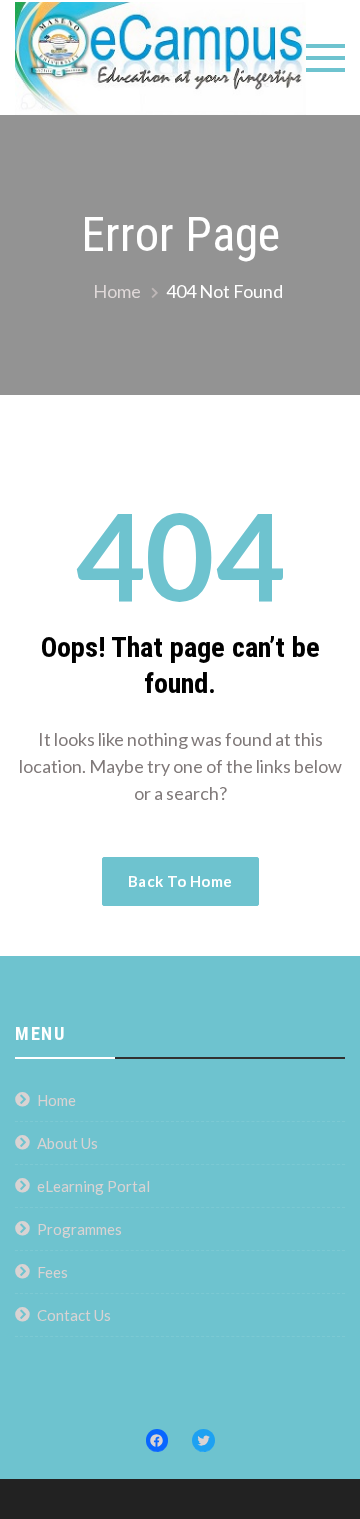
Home (56, 1100)
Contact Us (74, 1315)
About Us (67, 1143)
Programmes (79, 1229)
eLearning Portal (93, 1186)
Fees (52, 1272)
